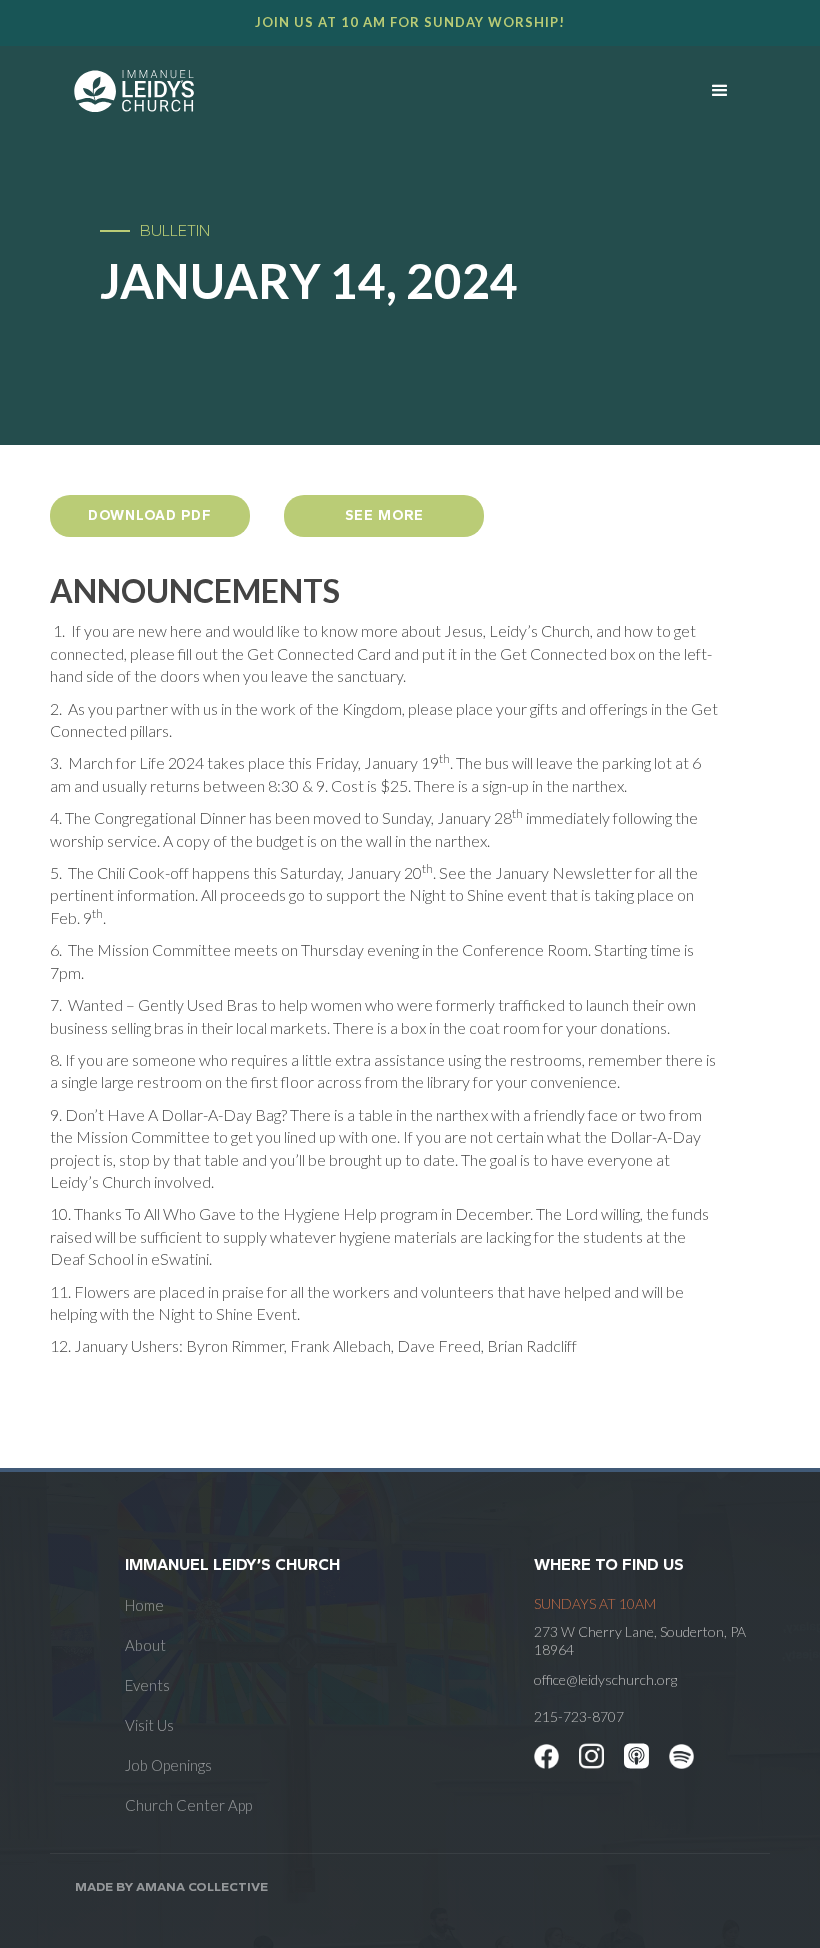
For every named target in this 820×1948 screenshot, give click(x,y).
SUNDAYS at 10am (595, 1603)
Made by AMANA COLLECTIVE (171, 1886)
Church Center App (188, 1805)
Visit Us (149, 1725)
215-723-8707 (579, 1716)
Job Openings (168, 1765)
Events (147, 1685)
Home (144, 1605)
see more (384, 515)
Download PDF (150, 515)
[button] (720, 91)
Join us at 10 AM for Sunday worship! (410, 22)
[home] (358, 91)
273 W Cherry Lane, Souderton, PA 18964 (640, 1640)
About (145, 1645)
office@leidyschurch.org (605, 1679)
